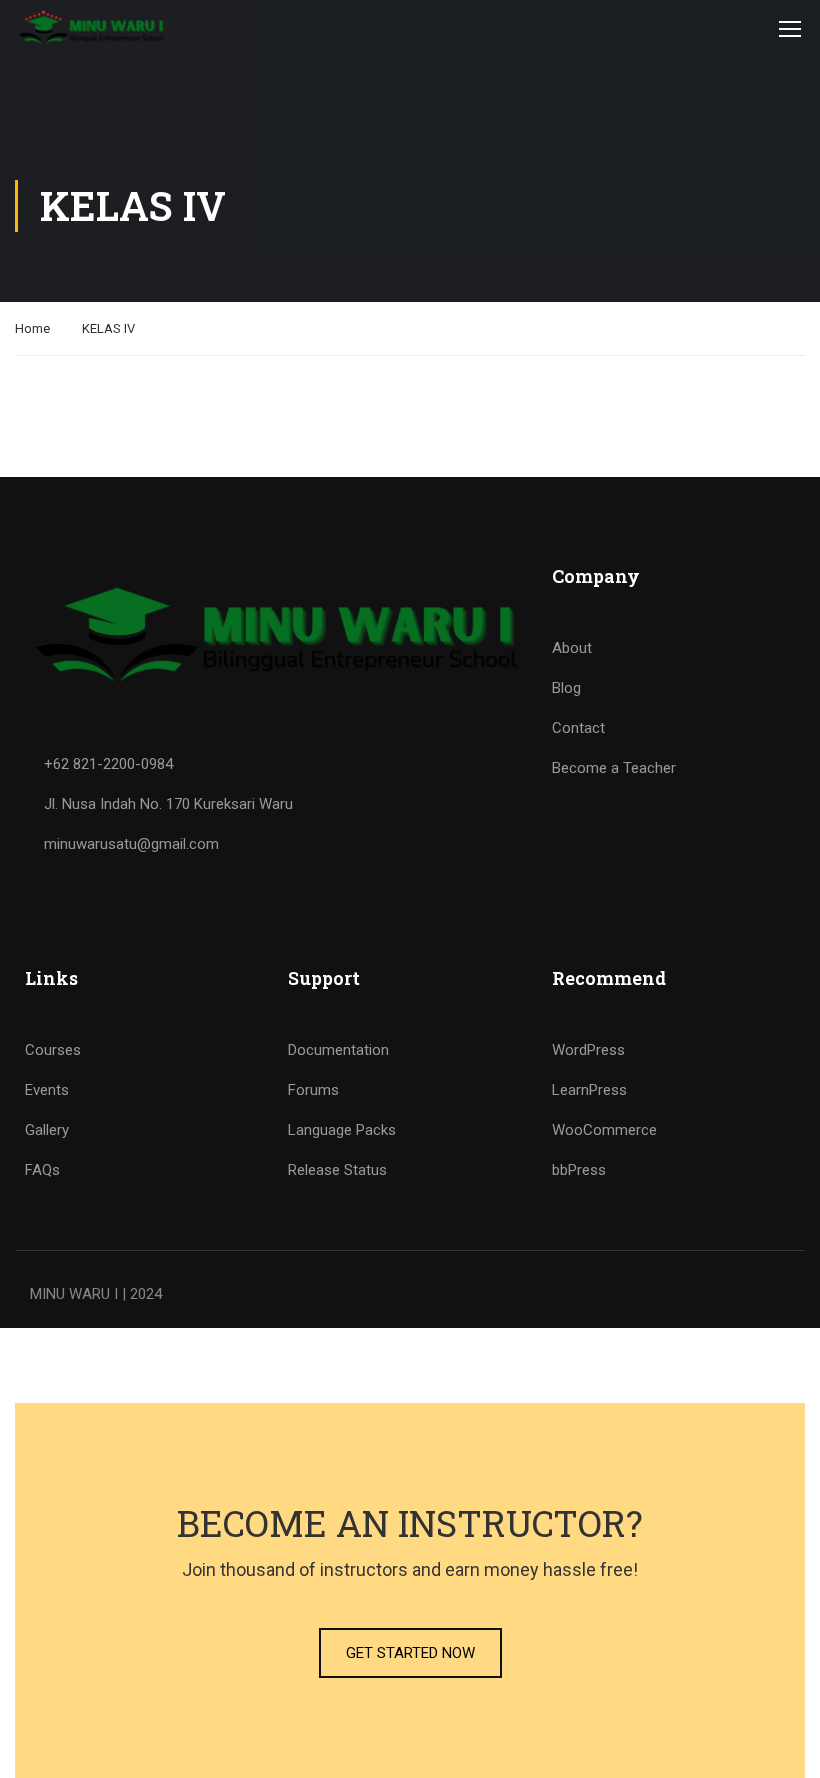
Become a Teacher (614, 768)
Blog (566, 688)
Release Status (337, 1170)
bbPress (579, 1170)
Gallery (47, 1130)
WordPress (588, 1050)
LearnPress (589, 1090)
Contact (578, 728)
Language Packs (342, 1130)
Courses (53, 1050)
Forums (313, 1090)
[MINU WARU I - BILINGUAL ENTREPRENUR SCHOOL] (91, 28)
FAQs (42, 1170)
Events (47, 1090)
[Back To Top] (780, 1743)
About (572, 648)
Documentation (338, 1050)
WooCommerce (604, 1130)
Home (32, 328)
